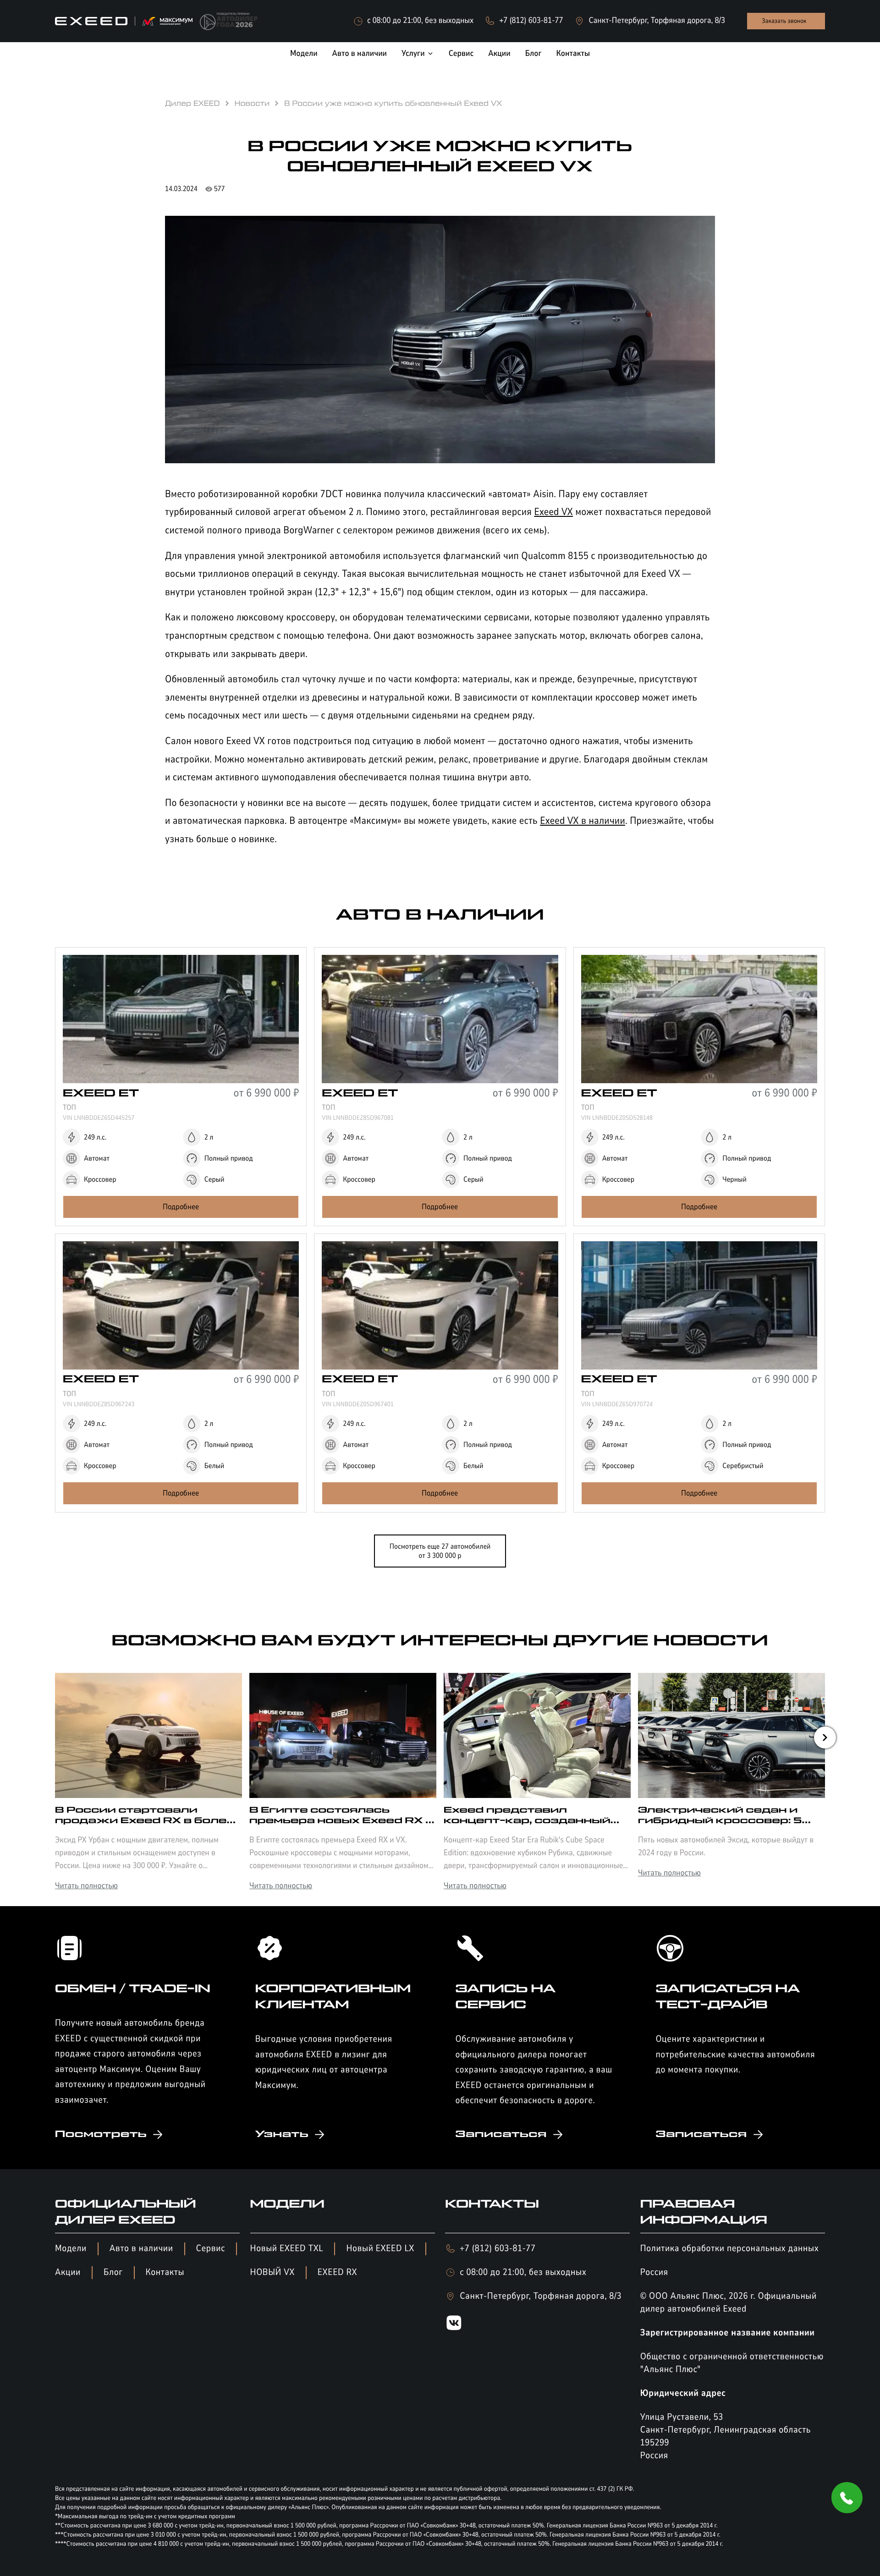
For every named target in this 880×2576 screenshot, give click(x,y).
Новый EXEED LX (380, 2249)
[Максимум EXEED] (124, 21)
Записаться (501, 2134)
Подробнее (181, 1207)
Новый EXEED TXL (287, 2249)
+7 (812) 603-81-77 (498, 2249)
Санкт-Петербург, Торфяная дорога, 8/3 (541, 2296)
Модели (71, 2249)
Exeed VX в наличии (583, 821)
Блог (113, 2272)
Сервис (211, 2249)
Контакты (165, 2272)
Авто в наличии (141, 2249)
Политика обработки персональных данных (730, 2249)
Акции (68, 2272)
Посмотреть (101, 2134)
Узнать (282, 2134)
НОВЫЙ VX (272, 2272)
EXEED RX (337, 2272)
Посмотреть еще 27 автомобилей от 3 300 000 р (440, 1551)
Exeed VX (553, 512)
